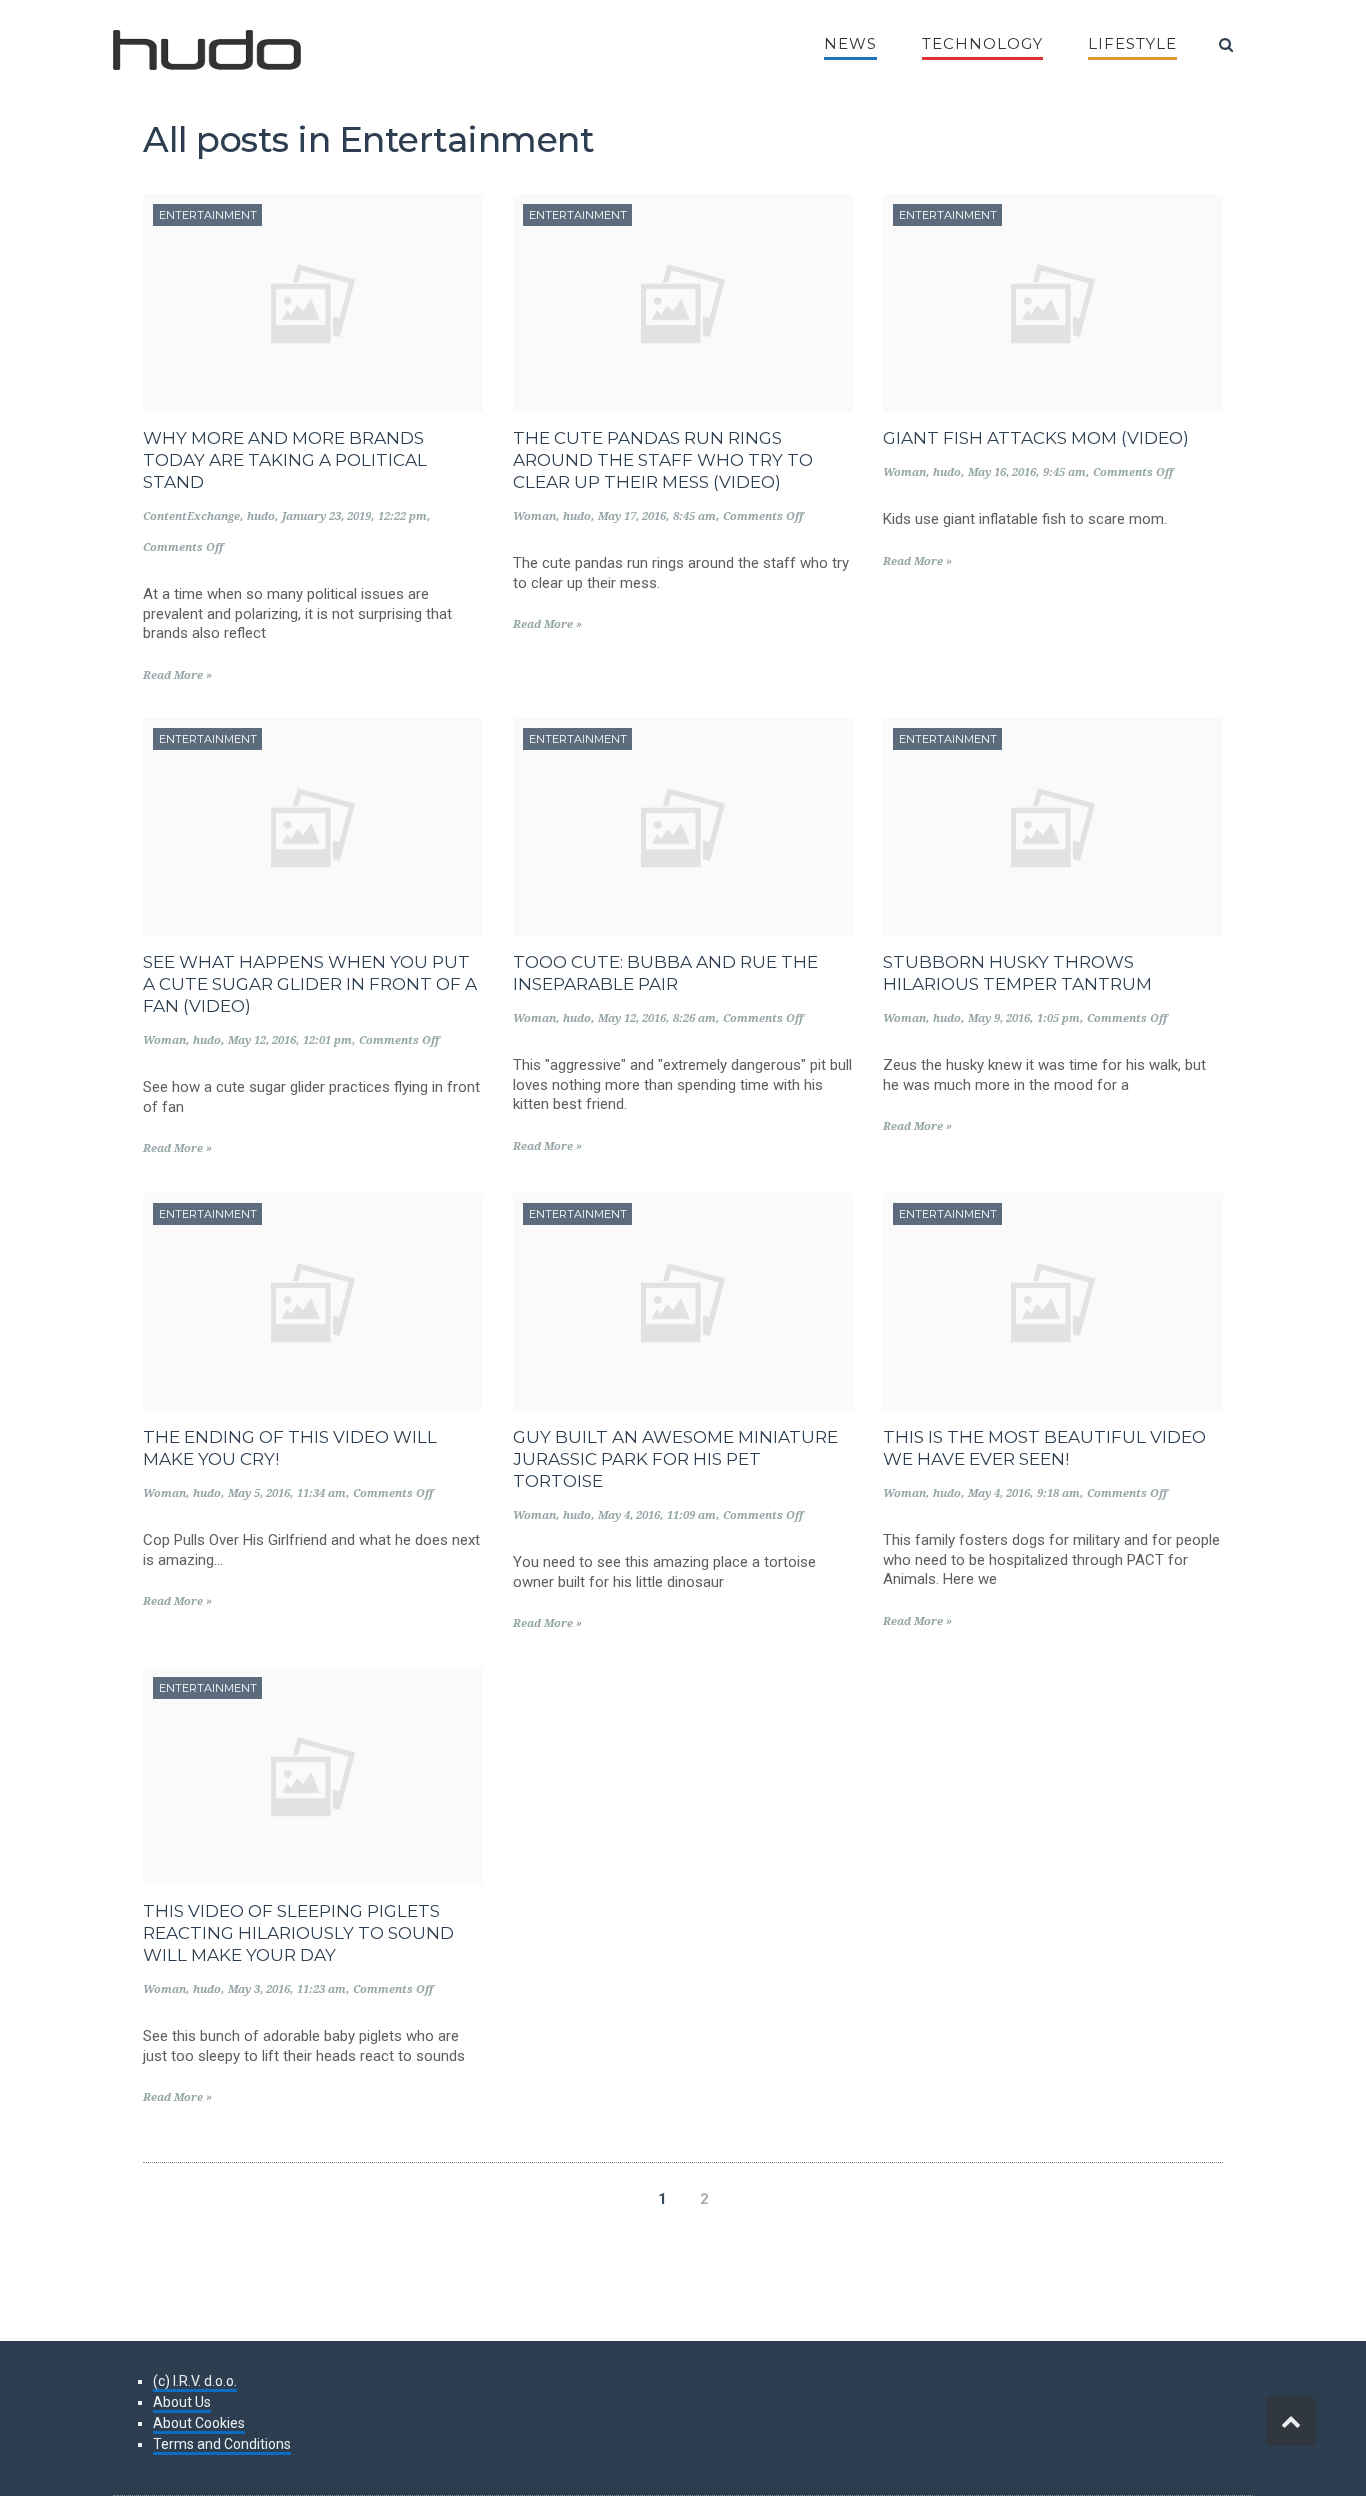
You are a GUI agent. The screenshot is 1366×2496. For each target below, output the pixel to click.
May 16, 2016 (1002, 472)
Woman (534, 516)
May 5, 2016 (259, 1493)
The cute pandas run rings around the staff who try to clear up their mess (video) (663, 460)
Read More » (177, 675)
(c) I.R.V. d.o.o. (195, 2381)
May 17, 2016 (632, 516)
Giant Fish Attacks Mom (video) (1036, 438)
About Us (182, 2402)
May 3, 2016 (259, 1989)
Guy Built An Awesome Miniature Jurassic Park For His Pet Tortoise (675, 1459)
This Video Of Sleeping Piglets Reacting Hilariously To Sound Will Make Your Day (298, 1933)
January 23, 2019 (326, 516)
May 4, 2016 (629, 1515)
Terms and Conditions (222, 2444)
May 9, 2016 (999, 1018)
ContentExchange (191, 516)
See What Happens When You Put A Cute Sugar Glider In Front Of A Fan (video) (310, 984)
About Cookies (199, 2423)
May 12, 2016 (262, 1040)
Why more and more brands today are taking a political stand (285, 460)
